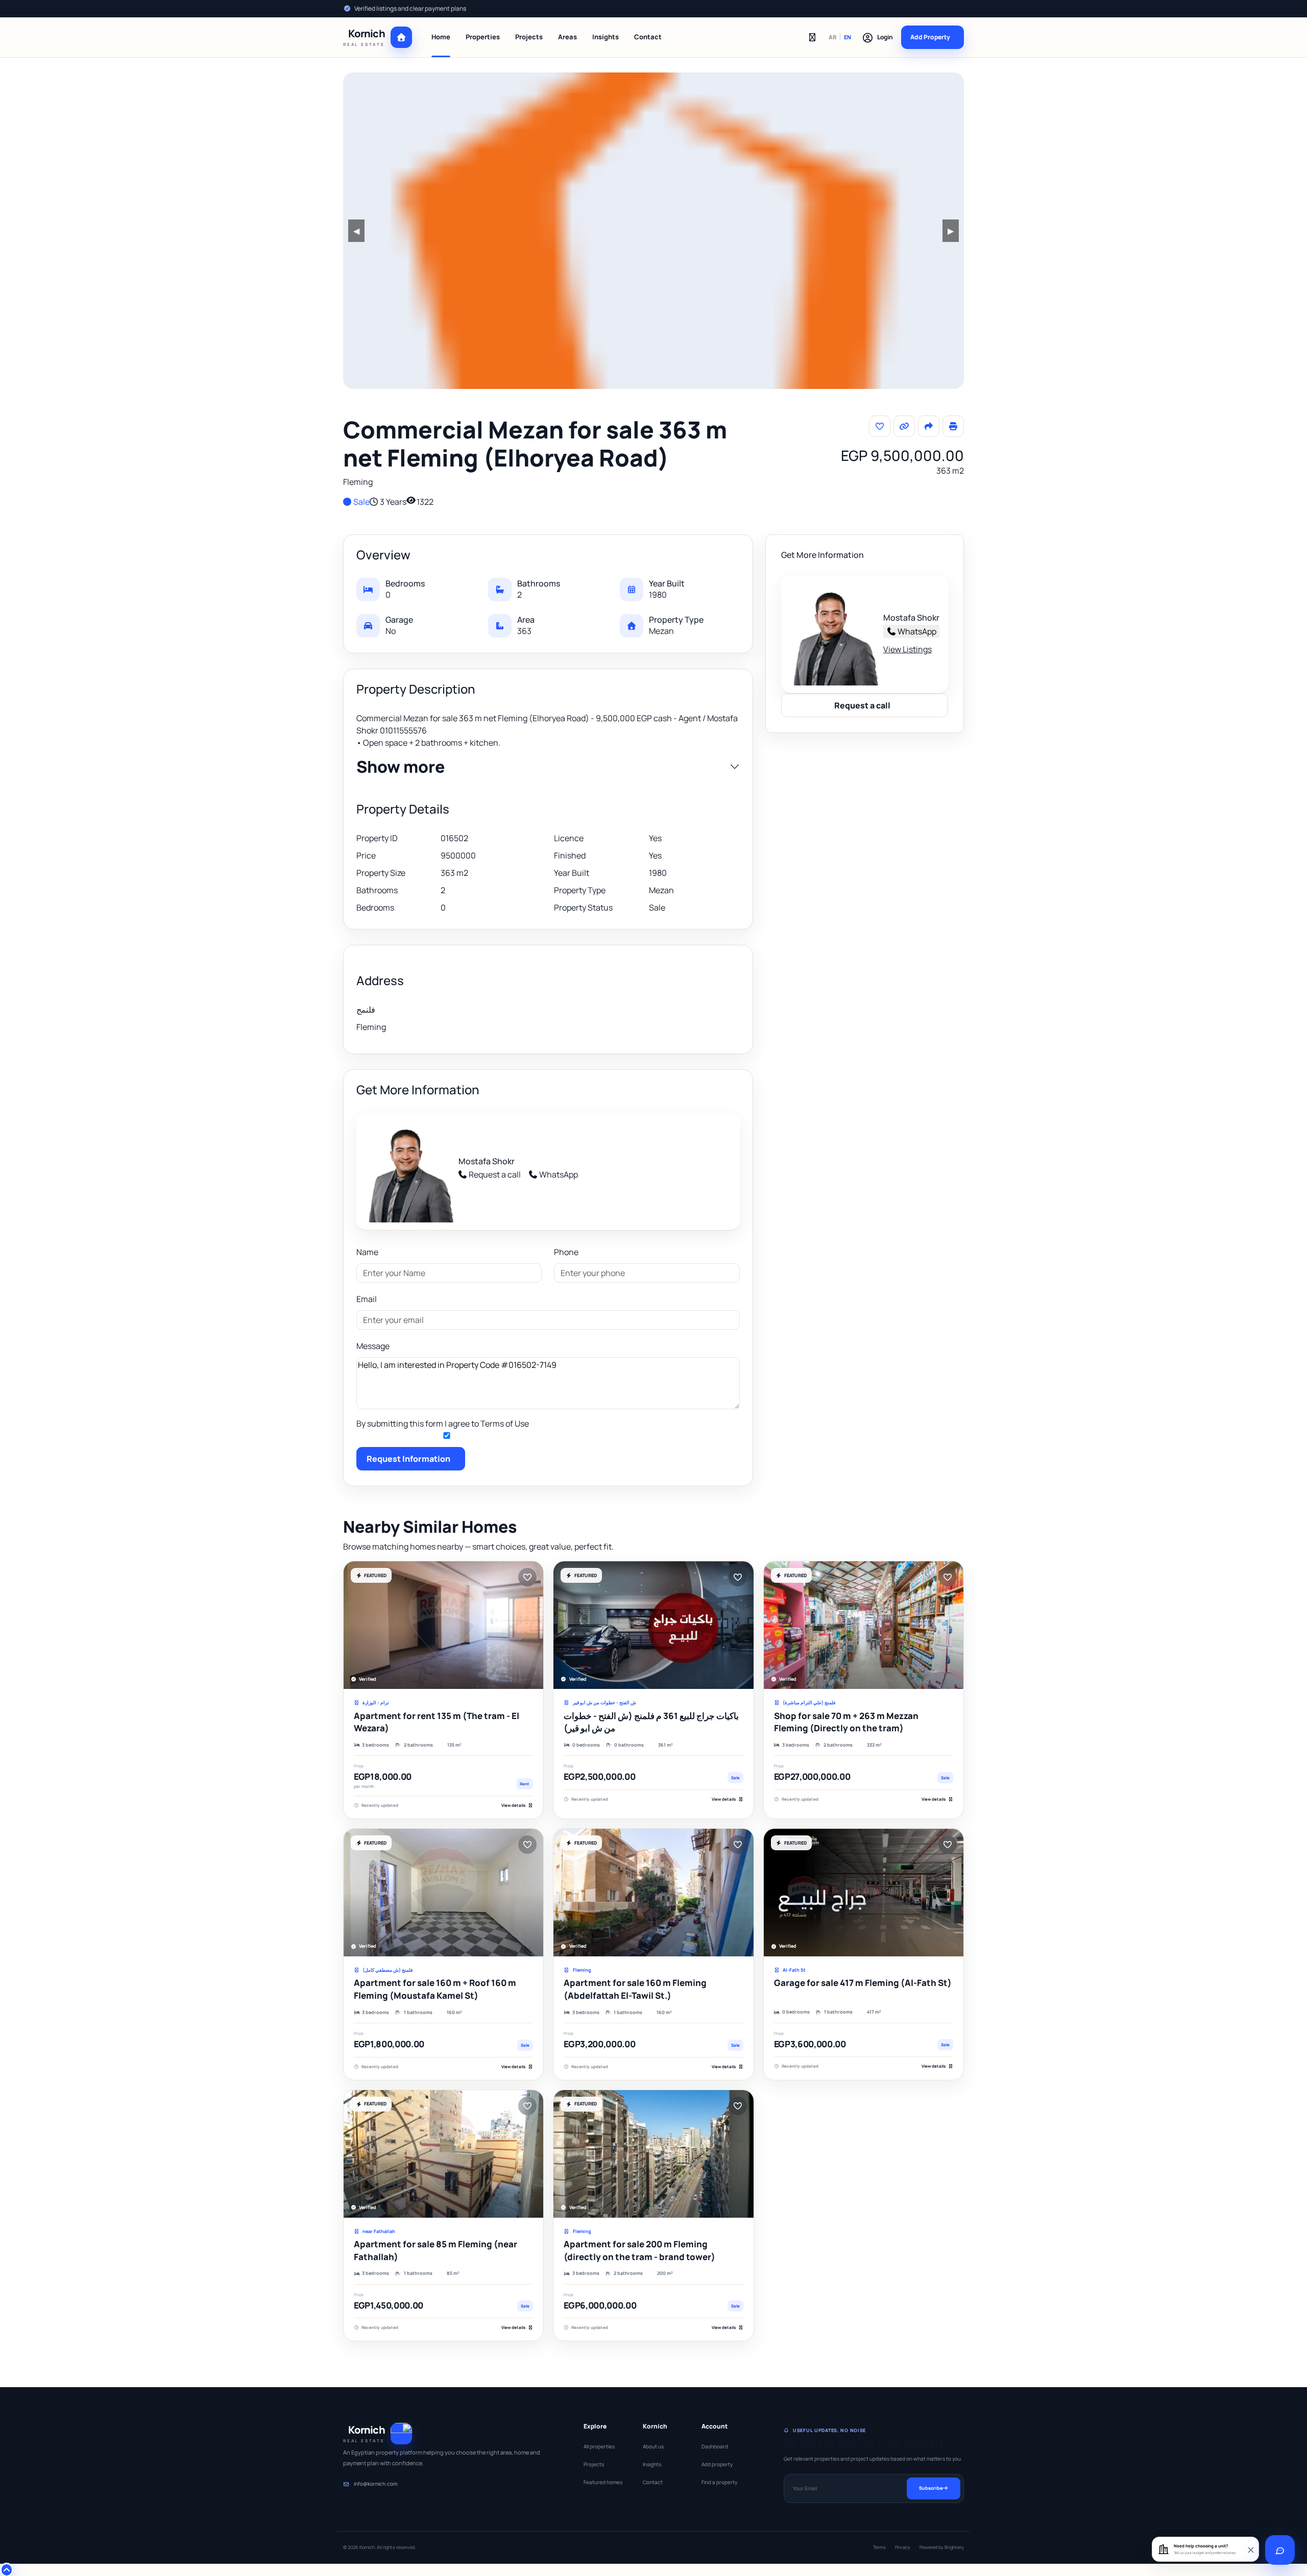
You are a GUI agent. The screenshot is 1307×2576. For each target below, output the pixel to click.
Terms (879, 2547)
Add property (717, 2464)
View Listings (907, 649)
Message (373, 1346)
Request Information (408, 1459)
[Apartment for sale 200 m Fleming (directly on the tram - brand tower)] (653, 2154)
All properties (599, 2446)
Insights (606, 37)
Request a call (495, 1174)
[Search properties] (812, 37)
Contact (648, 37)
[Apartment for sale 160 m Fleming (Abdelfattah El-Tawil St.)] (653, 1893)
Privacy (903, 2547)
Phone (566, 1252)
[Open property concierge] (1280, 2550)
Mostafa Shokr (487, 1161)
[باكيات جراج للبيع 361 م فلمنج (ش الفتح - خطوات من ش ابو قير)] (653, 1625)
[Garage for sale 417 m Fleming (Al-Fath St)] (864, 1893)
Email (367, 1299)
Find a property (719, 2482)
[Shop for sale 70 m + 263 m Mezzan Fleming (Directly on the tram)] (864, 1625)
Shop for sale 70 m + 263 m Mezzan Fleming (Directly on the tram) (846, 1722)
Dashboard (715, 2446)
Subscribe (931, 2488)
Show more (401, 767)
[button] (877, 37)
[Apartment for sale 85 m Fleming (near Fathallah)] (443, 2154)
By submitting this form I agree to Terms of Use (443, 1424)
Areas (567, 37)
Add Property (930, 37)
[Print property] (953, 426)
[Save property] (880, 426)
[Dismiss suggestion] (1250, 2549)
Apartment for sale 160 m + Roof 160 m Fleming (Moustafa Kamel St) (435, 1989)
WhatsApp (559, 1174)
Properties (483, 37)
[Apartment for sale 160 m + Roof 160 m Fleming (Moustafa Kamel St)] (443, 1893)
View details (513, 1805)
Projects (529, 37)
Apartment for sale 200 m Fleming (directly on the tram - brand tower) (639, 2250)
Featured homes (603, 2482)
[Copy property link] (904, 426)
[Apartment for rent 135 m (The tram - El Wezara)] (443, 1625)
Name (367, 1252)
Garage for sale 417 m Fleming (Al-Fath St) (863, 1983)
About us (653, 2446)
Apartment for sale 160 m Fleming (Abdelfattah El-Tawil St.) (635, 1989)
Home (441, 37)
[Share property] (929, 426)
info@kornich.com (376, 2484)
